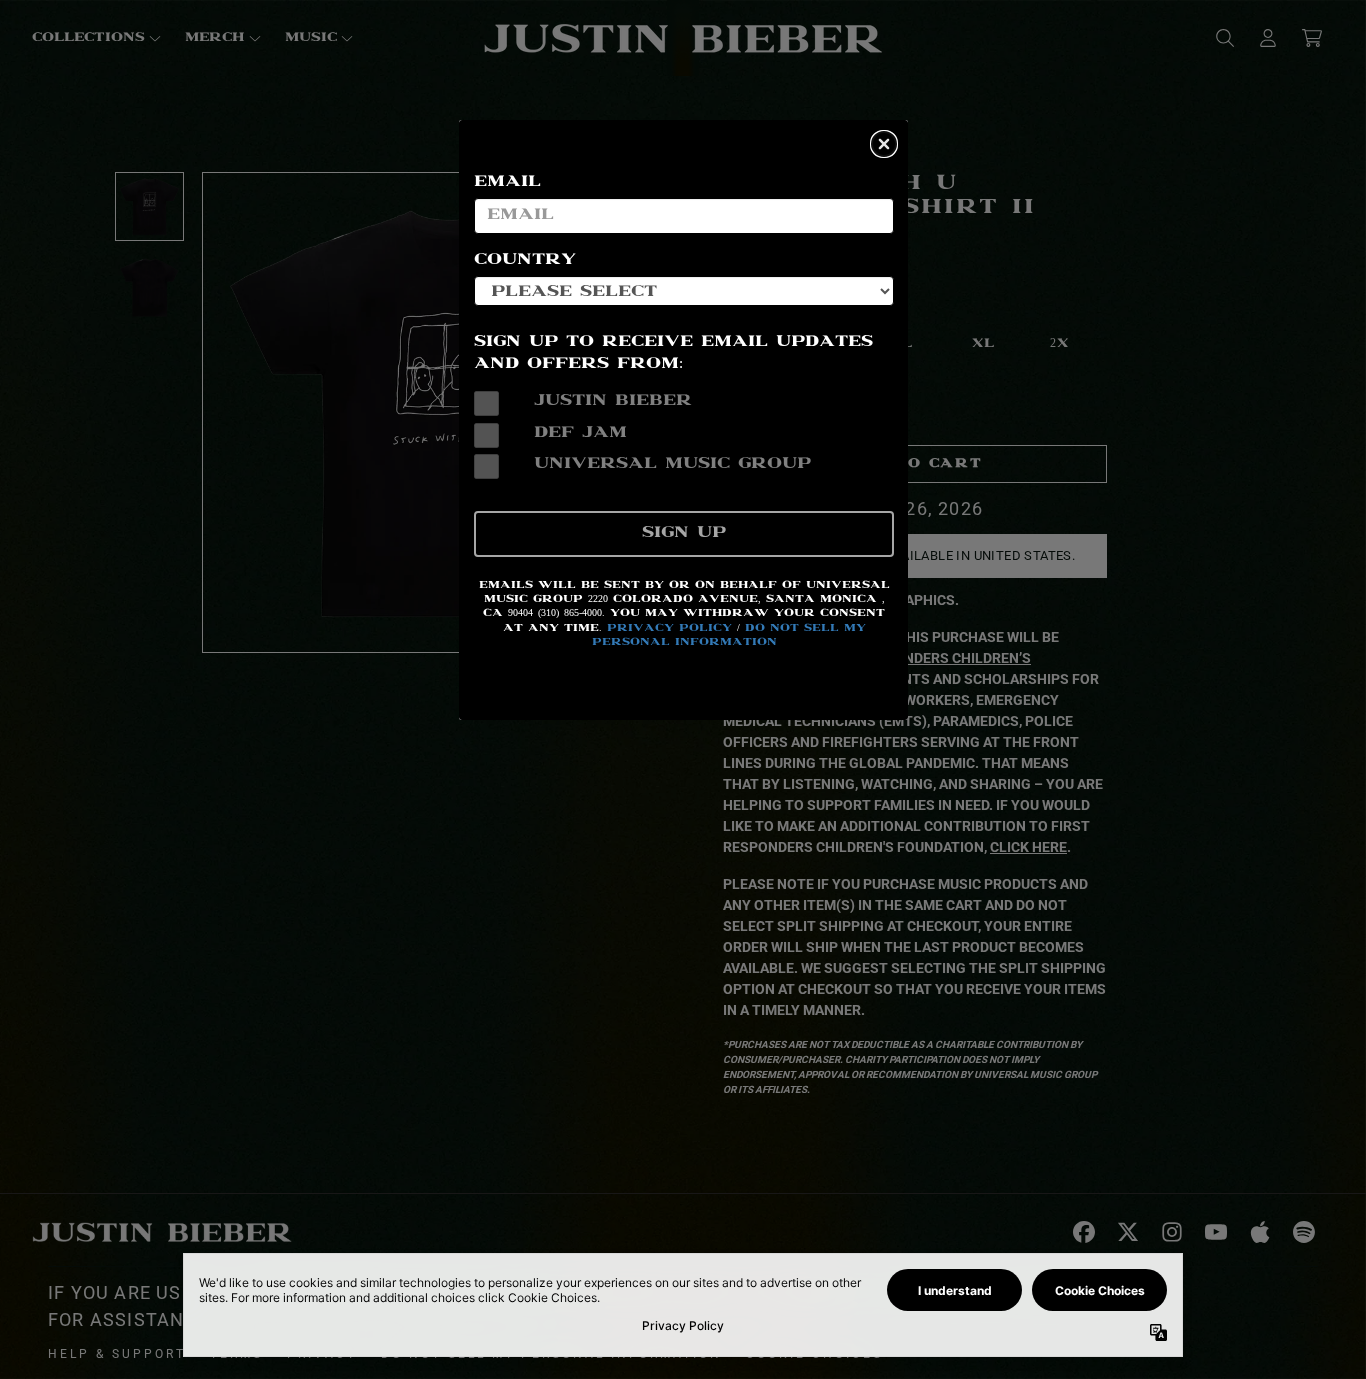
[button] (884, 144)
